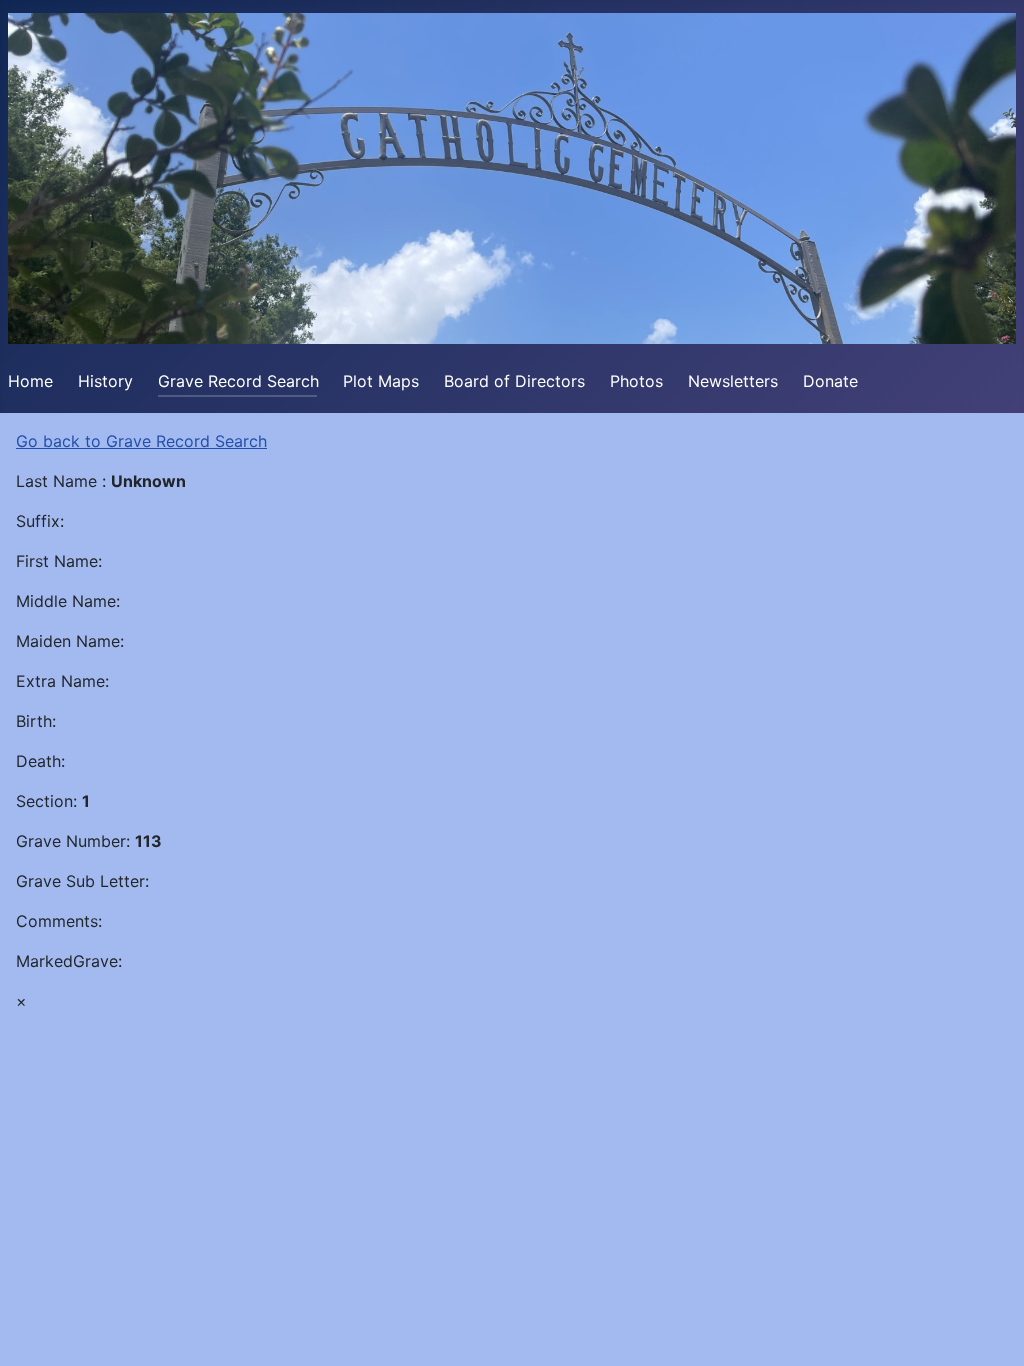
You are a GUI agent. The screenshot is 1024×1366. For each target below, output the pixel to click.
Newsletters (733, 381)
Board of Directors (514, 381)
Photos (636, 381)
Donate (830, 381)
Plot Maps (381, 381)
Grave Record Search (238, 381)
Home (30, 381)
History (105, 381)
